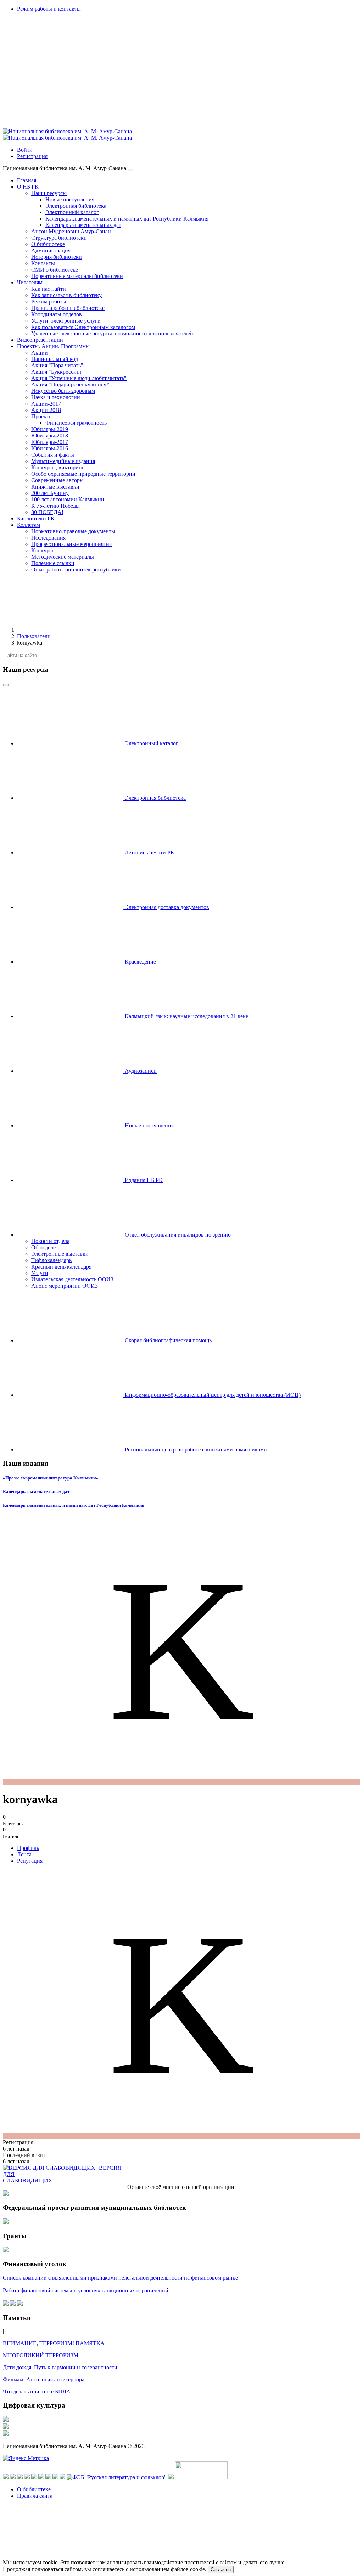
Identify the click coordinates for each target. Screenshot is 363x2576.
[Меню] (130, 170)
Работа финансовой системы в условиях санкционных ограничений (86, 2290)
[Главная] (70, 630)
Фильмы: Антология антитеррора (44, 2379)
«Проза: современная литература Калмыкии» (51, 1478)
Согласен (221, 2569)
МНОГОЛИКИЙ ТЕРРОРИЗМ (41, 2355)
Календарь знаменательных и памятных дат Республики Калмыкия (74, 1505)
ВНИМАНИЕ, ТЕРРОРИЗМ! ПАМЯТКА (54, 2343)
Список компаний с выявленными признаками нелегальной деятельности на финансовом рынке (120, 2278)
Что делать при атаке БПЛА (37, 2391)
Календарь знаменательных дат (36, 1492)
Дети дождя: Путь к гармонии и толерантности (60, 2367)
